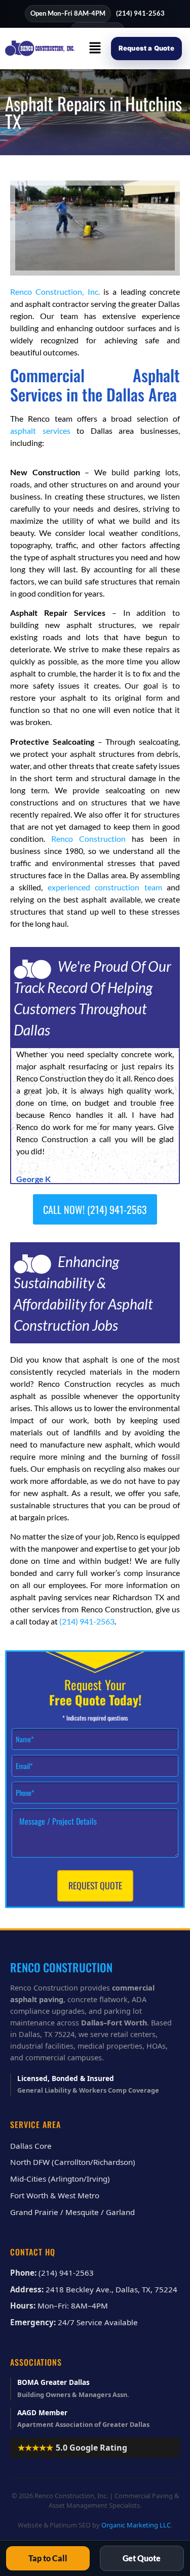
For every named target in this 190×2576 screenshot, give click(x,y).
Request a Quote (146, 48)
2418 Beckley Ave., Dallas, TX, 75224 (111, 2289)
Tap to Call (48, 2558)
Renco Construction (88, 839)
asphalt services (40, 431)
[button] (95, 48)
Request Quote (95, 1885)
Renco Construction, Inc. (55, 291)
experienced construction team (105, 887)
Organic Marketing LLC (136, 2525)
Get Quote (142, 2558)
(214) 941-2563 (140, 13)
